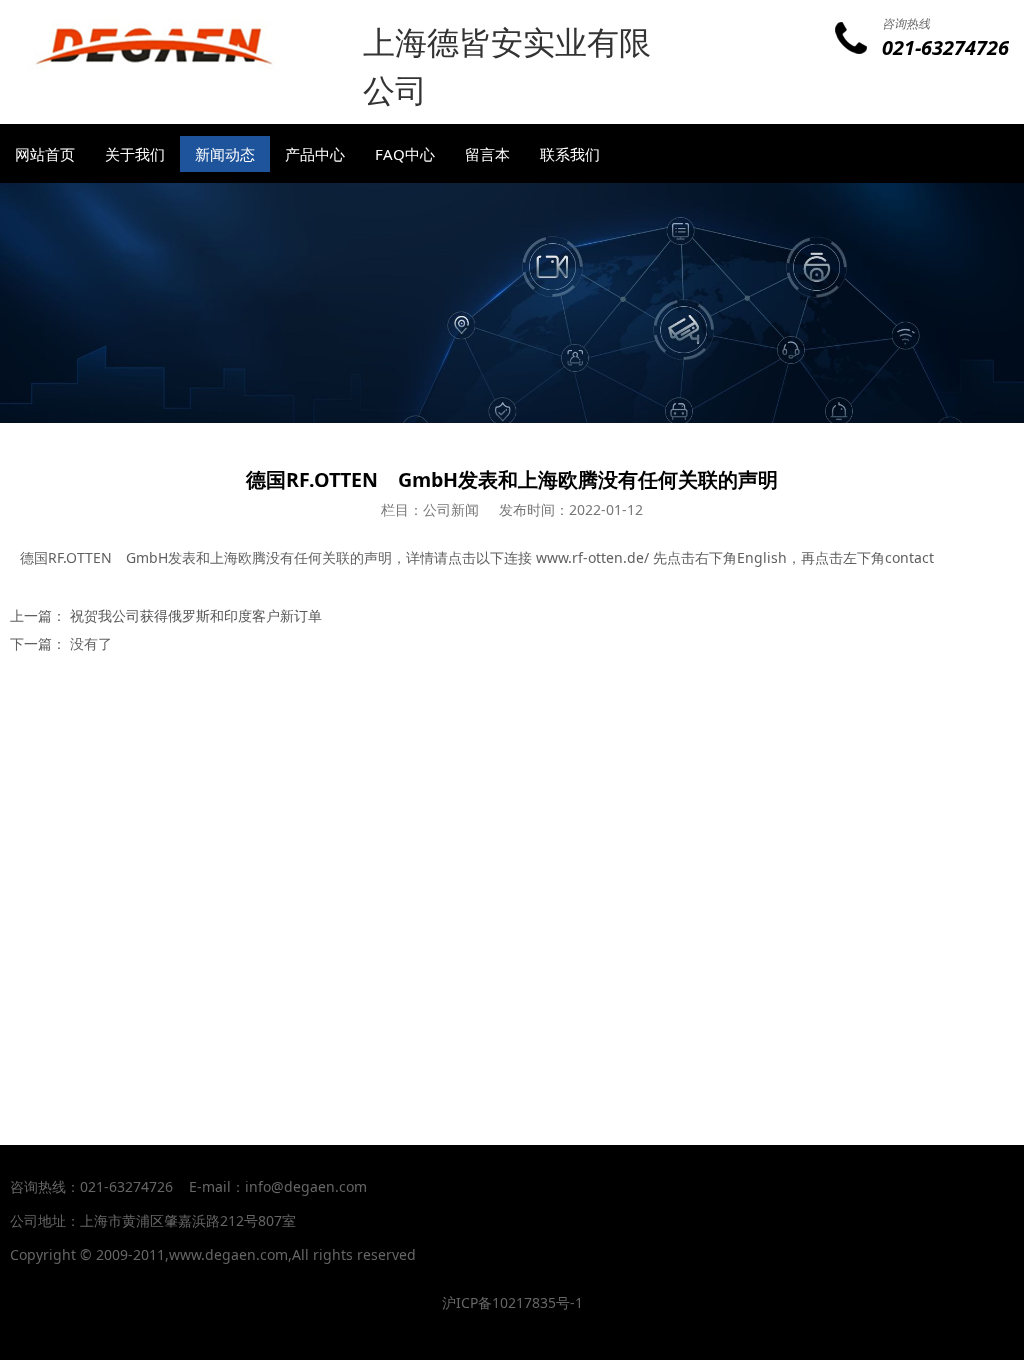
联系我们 (570, 154)
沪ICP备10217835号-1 (512, 1302)
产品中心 (315, 154)
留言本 (487, 154)
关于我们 (135, 154)
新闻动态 (225, 154)
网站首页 (45, 154)
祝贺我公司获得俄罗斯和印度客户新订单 (196, 615)
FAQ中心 (405, 154)
